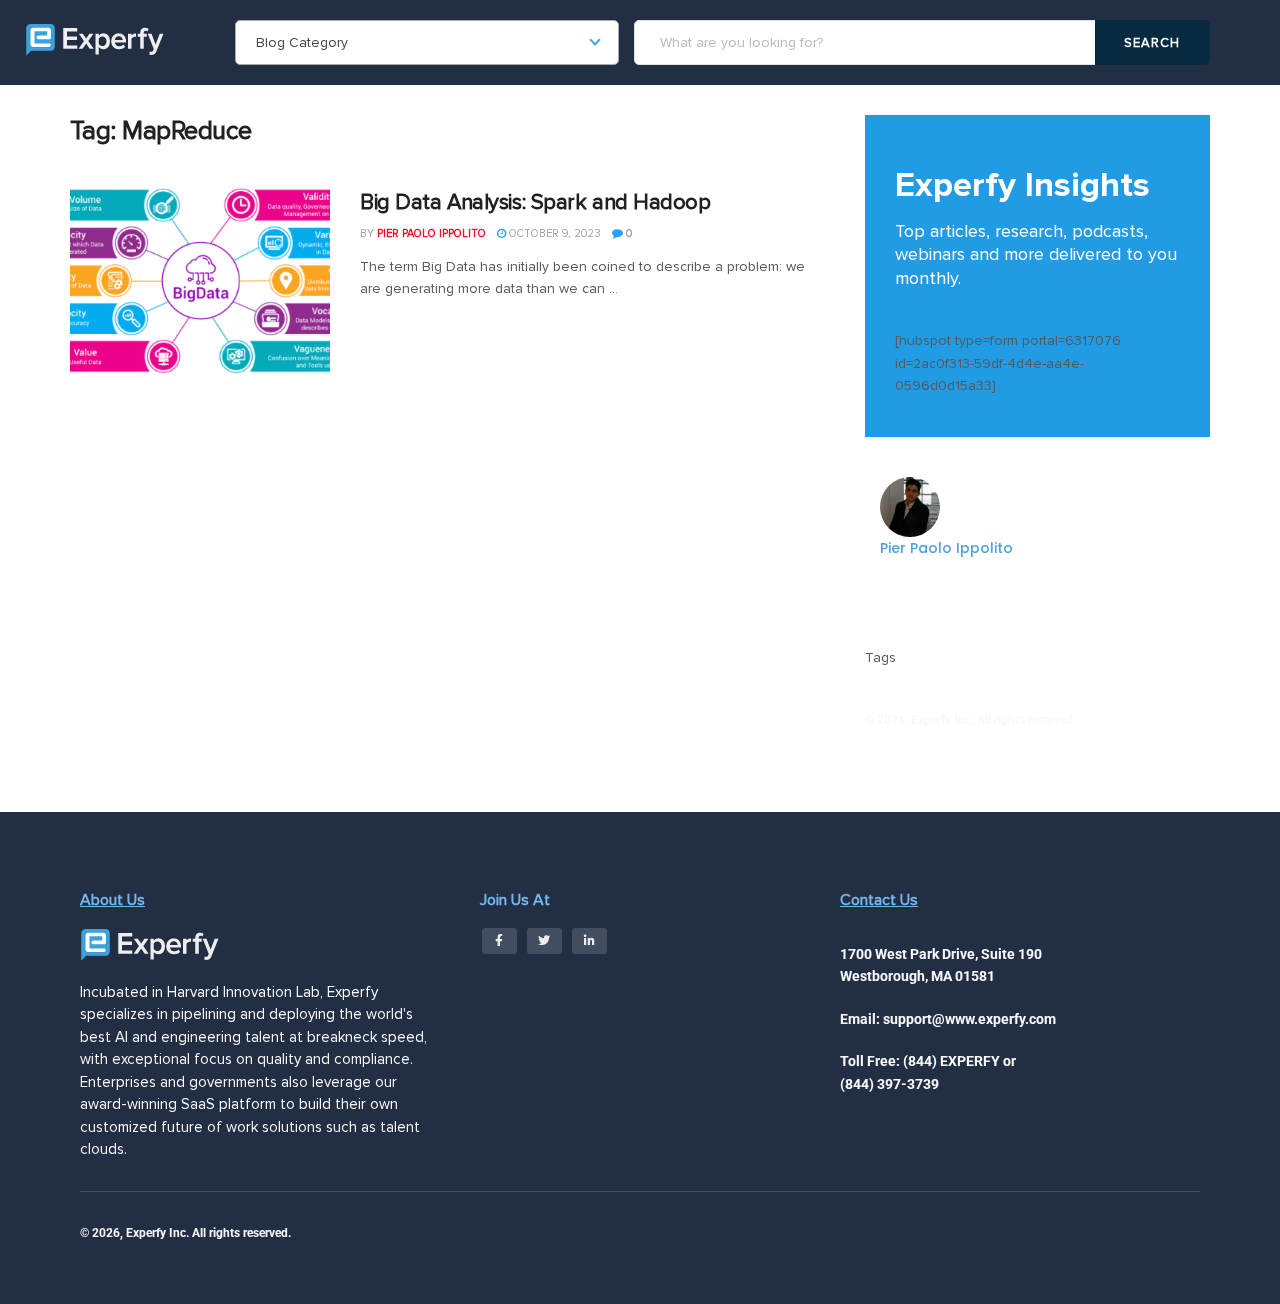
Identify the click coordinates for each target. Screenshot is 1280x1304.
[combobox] (427, 42)
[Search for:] (867, 42)
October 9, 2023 (553, 233)
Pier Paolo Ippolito (431, 233)
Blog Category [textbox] (302, 42)
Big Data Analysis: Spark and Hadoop (535, 202)
